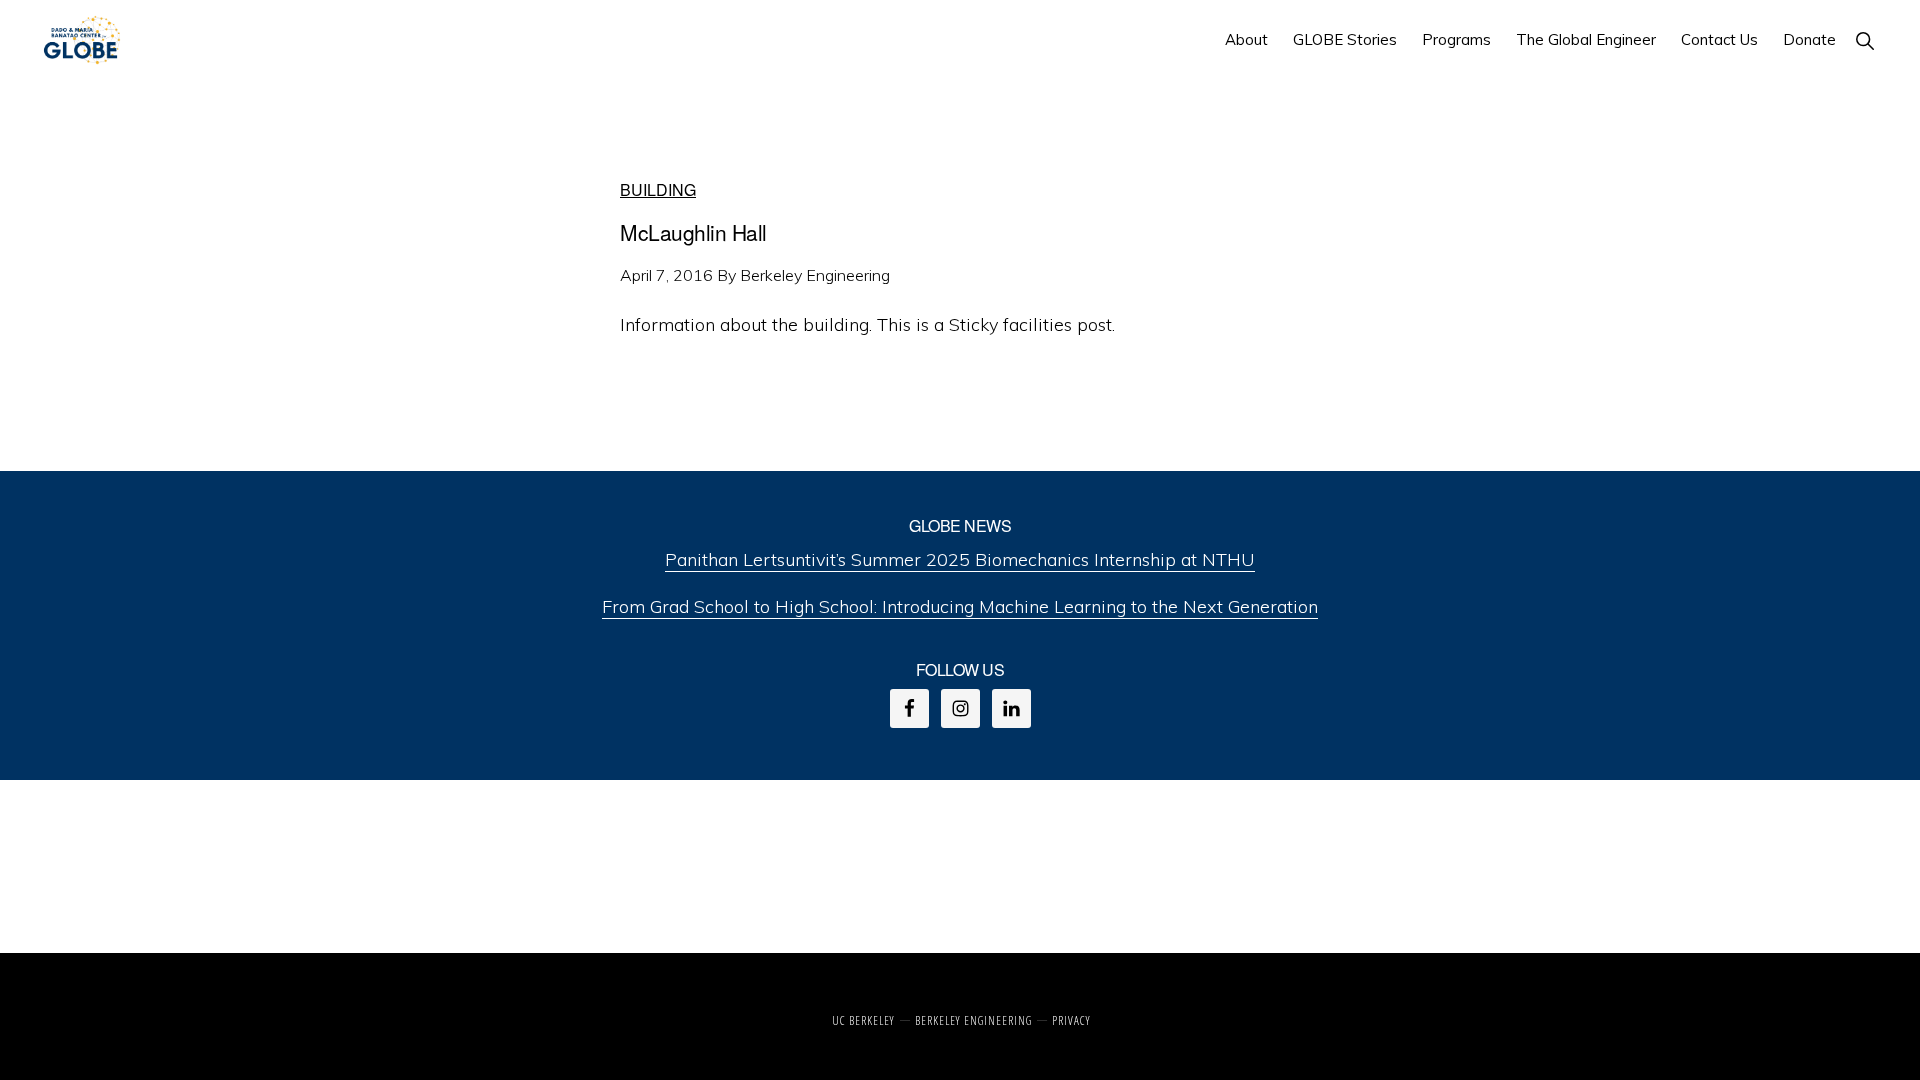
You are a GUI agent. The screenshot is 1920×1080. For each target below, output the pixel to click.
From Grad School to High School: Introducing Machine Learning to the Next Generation (960, 606)
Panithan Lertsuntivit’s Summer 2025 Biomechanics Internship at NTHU (960, 559)
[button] (1866, 40)
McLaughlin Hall (693, 232)
